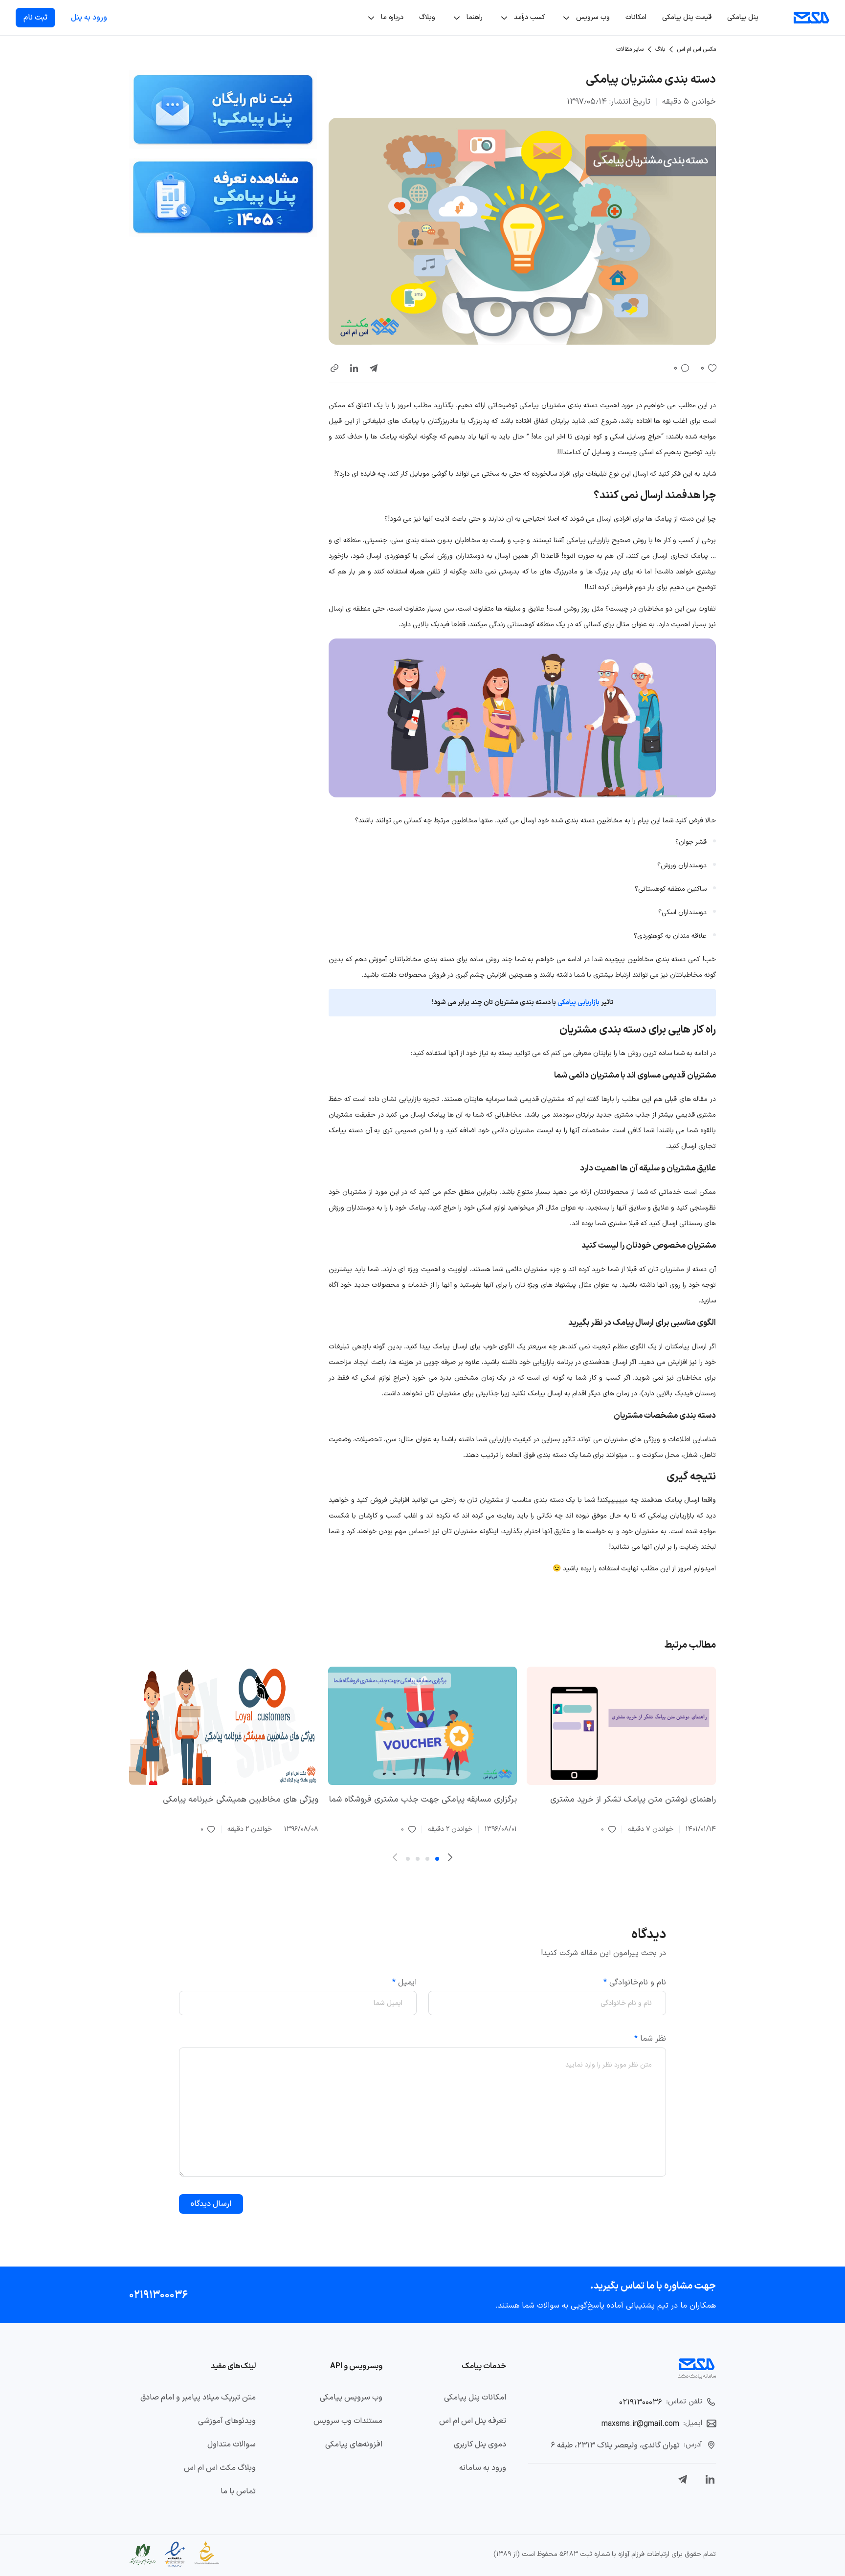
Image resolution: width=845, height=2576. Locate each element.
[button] (334, 368)
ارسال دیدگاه (211, 2204)
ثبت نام (35, 18)
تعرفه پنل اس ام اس (473, 2421)
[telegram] (374, 368)
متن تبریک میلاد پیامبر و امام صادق (198, 2398)
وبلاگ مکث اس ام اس (220, 2468)
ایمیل (404, 1982)
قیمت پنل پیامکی (687, 17)
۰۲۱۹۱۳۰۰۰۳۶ (158, 2295)
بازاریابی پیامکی (578, 1002)
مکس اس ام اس (696, 49)
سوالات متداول (232, 2444)
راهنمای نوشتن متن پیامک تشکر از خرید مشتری (633, 1800)
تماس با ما (238, 2491)
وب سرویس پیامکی (351, 2398)
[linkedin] (354, 368)
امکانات (636, 17)
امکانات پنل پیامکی (475, 2398)
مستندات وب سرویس (348, 2421)
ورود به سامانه (483, 2468)
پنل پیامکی (743, 17)
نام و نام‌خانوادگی (635, 1982)
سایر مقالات (630, 49)
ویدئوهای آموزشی (227, 2421)
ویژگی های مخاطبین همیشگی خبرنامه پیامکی (241, 1800)
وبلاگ (427, 17)
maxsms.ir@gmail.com (640, 2424)
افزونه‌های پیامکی (354, 2444)
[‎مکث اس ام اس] (812, 18)
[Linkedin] (710, 2479)
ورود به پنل (89, 18)
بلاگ (660, 49)
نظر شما (650, 2039)
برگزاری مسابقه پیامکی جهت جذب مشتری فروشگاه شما (423, 1800)
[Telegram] (683, 2479)
